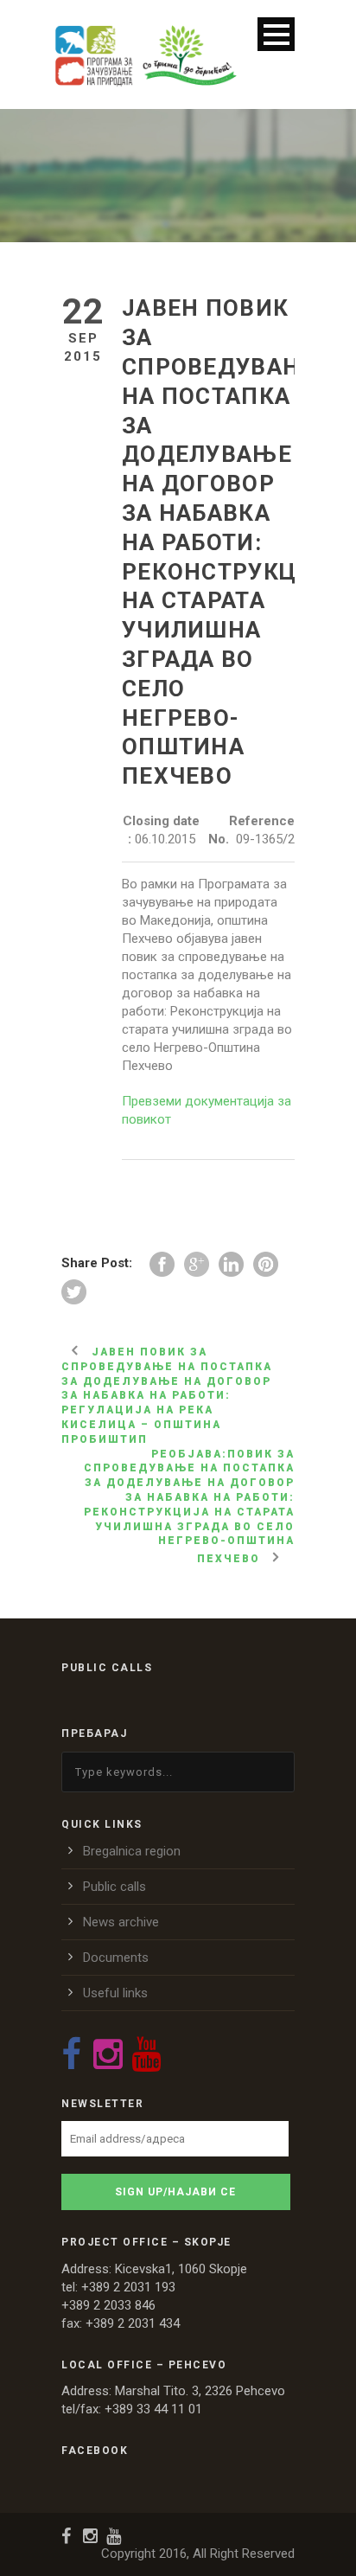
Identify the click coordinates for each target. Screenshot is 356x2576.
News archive (121, 1922)
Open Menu (276, 34)
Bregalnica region (132, 1851)
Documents (116, 1958)
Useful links (115, 1993)
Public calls (114, 1887)
